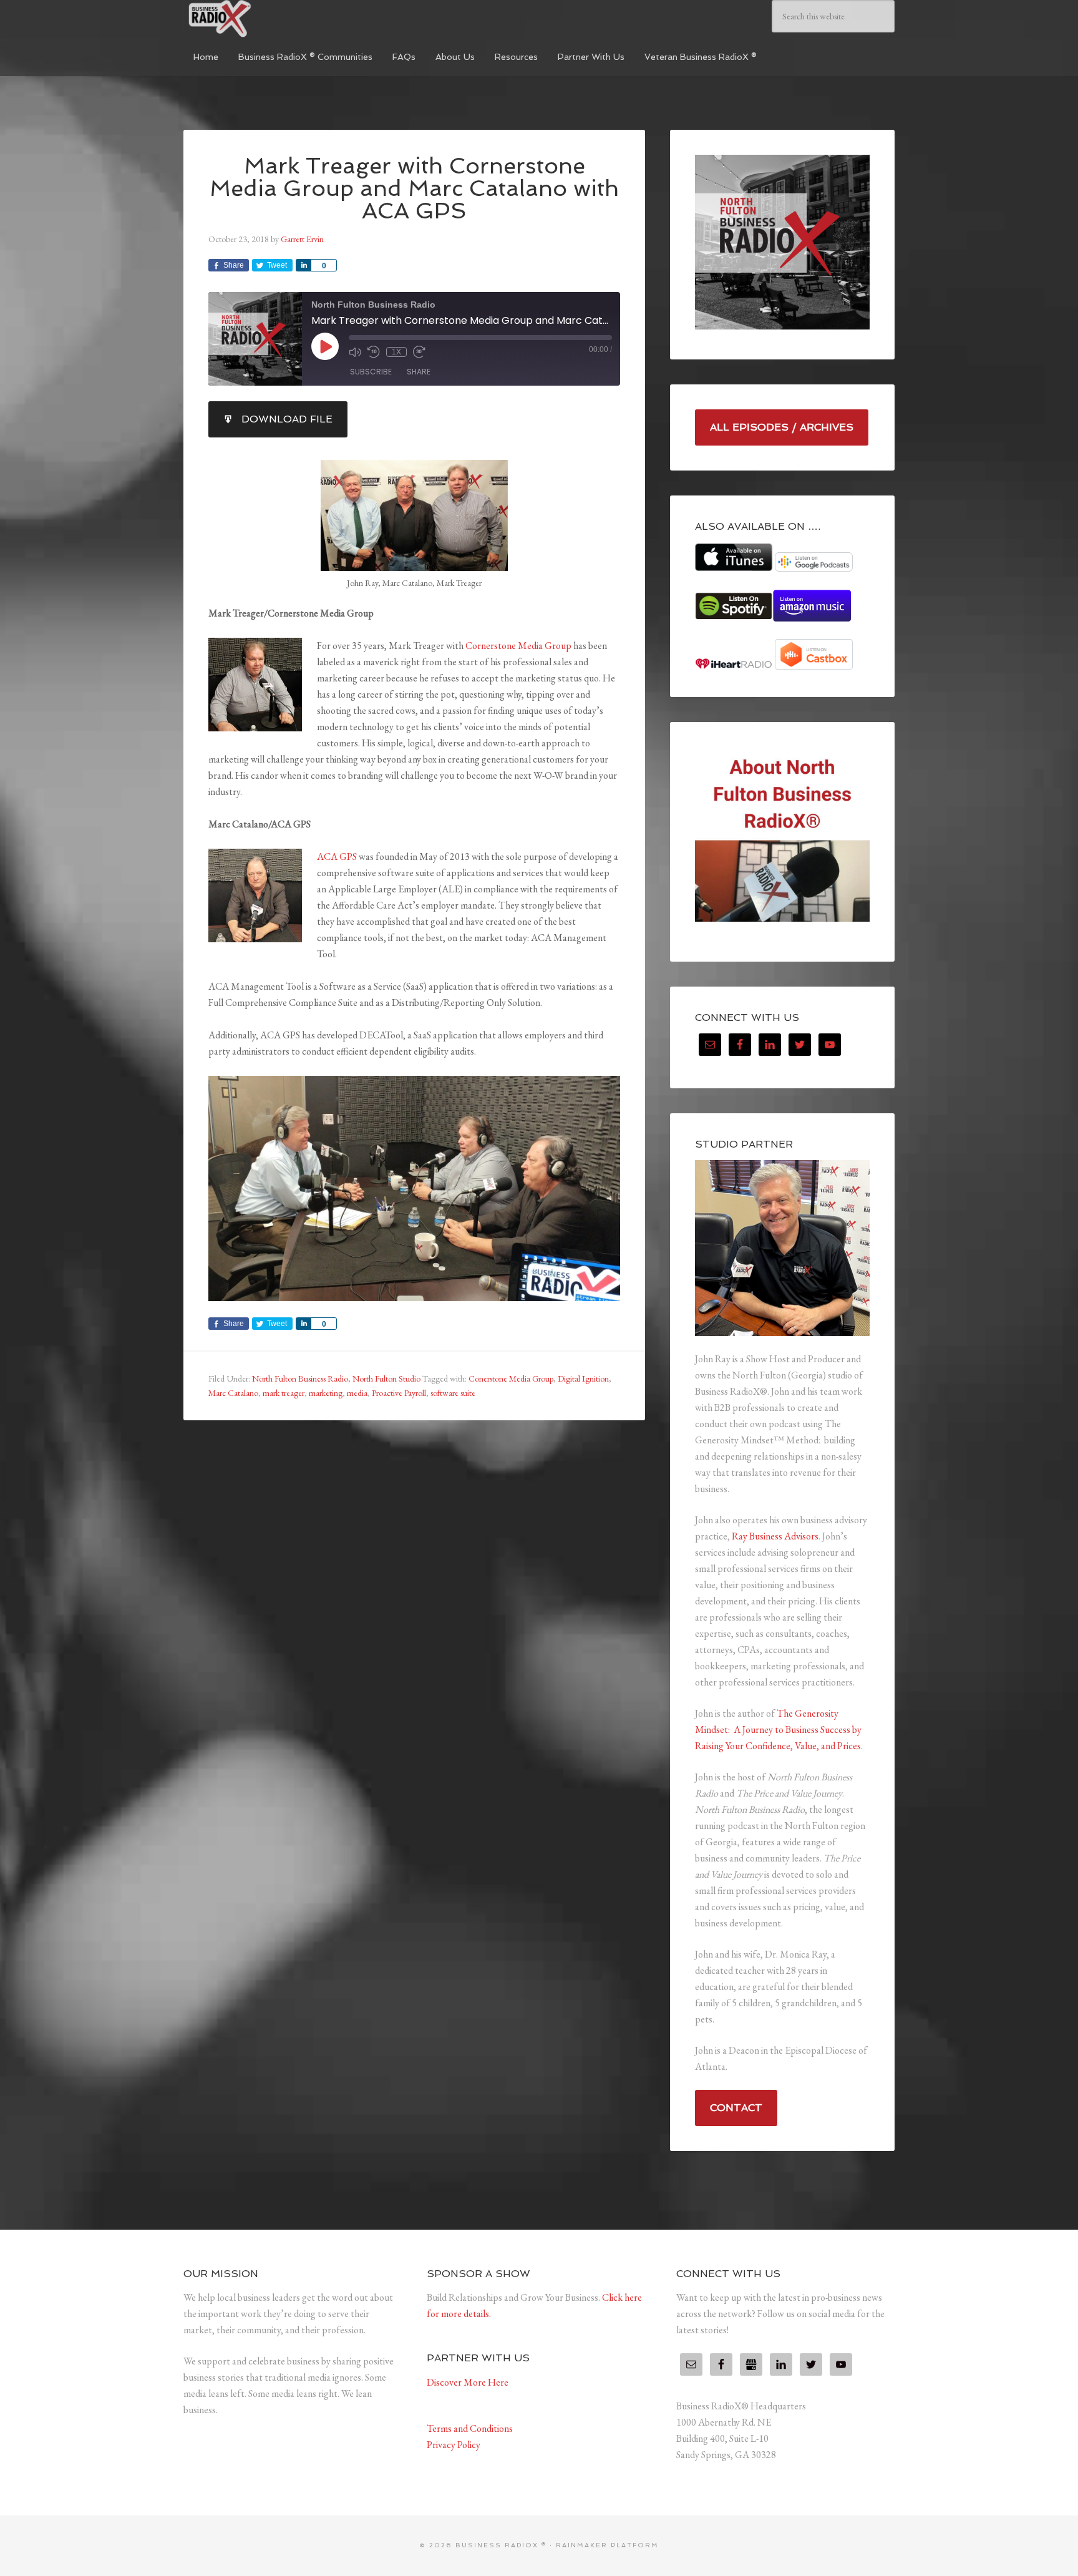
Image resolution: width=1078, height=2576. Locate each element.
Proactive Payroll (399, 1393)
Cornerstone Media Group (518, 646)
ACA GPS (337, 856)
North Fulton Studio (386, 1378)
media (357, 1393)
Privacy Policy (454, 2445)
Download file (287, 419)
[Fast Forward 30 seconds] (419, 352)
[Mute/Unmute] (355, 352)
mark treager (284, 1393)
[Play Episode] (325, 346)
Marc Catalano (233, 1393)
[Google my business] (751, 2364)
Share (419, 372)
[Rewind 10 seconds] (374, 352)
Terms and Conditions (470, 2428)
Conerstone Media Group (511, 1378)
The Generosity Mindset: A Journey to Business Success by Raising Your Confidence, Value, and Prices (778, 1730)
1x (396, 352)
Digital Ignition (583, 1378)
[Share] (303, 265)
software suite (453, 1393)
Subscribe (371, 372)
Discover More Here (468, 2382)
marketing (326, 1393)
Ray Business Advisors (775, 1536)
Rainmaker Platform (607, 2545)
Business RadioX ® (277, 19)
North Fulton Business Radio (300, 1378)
